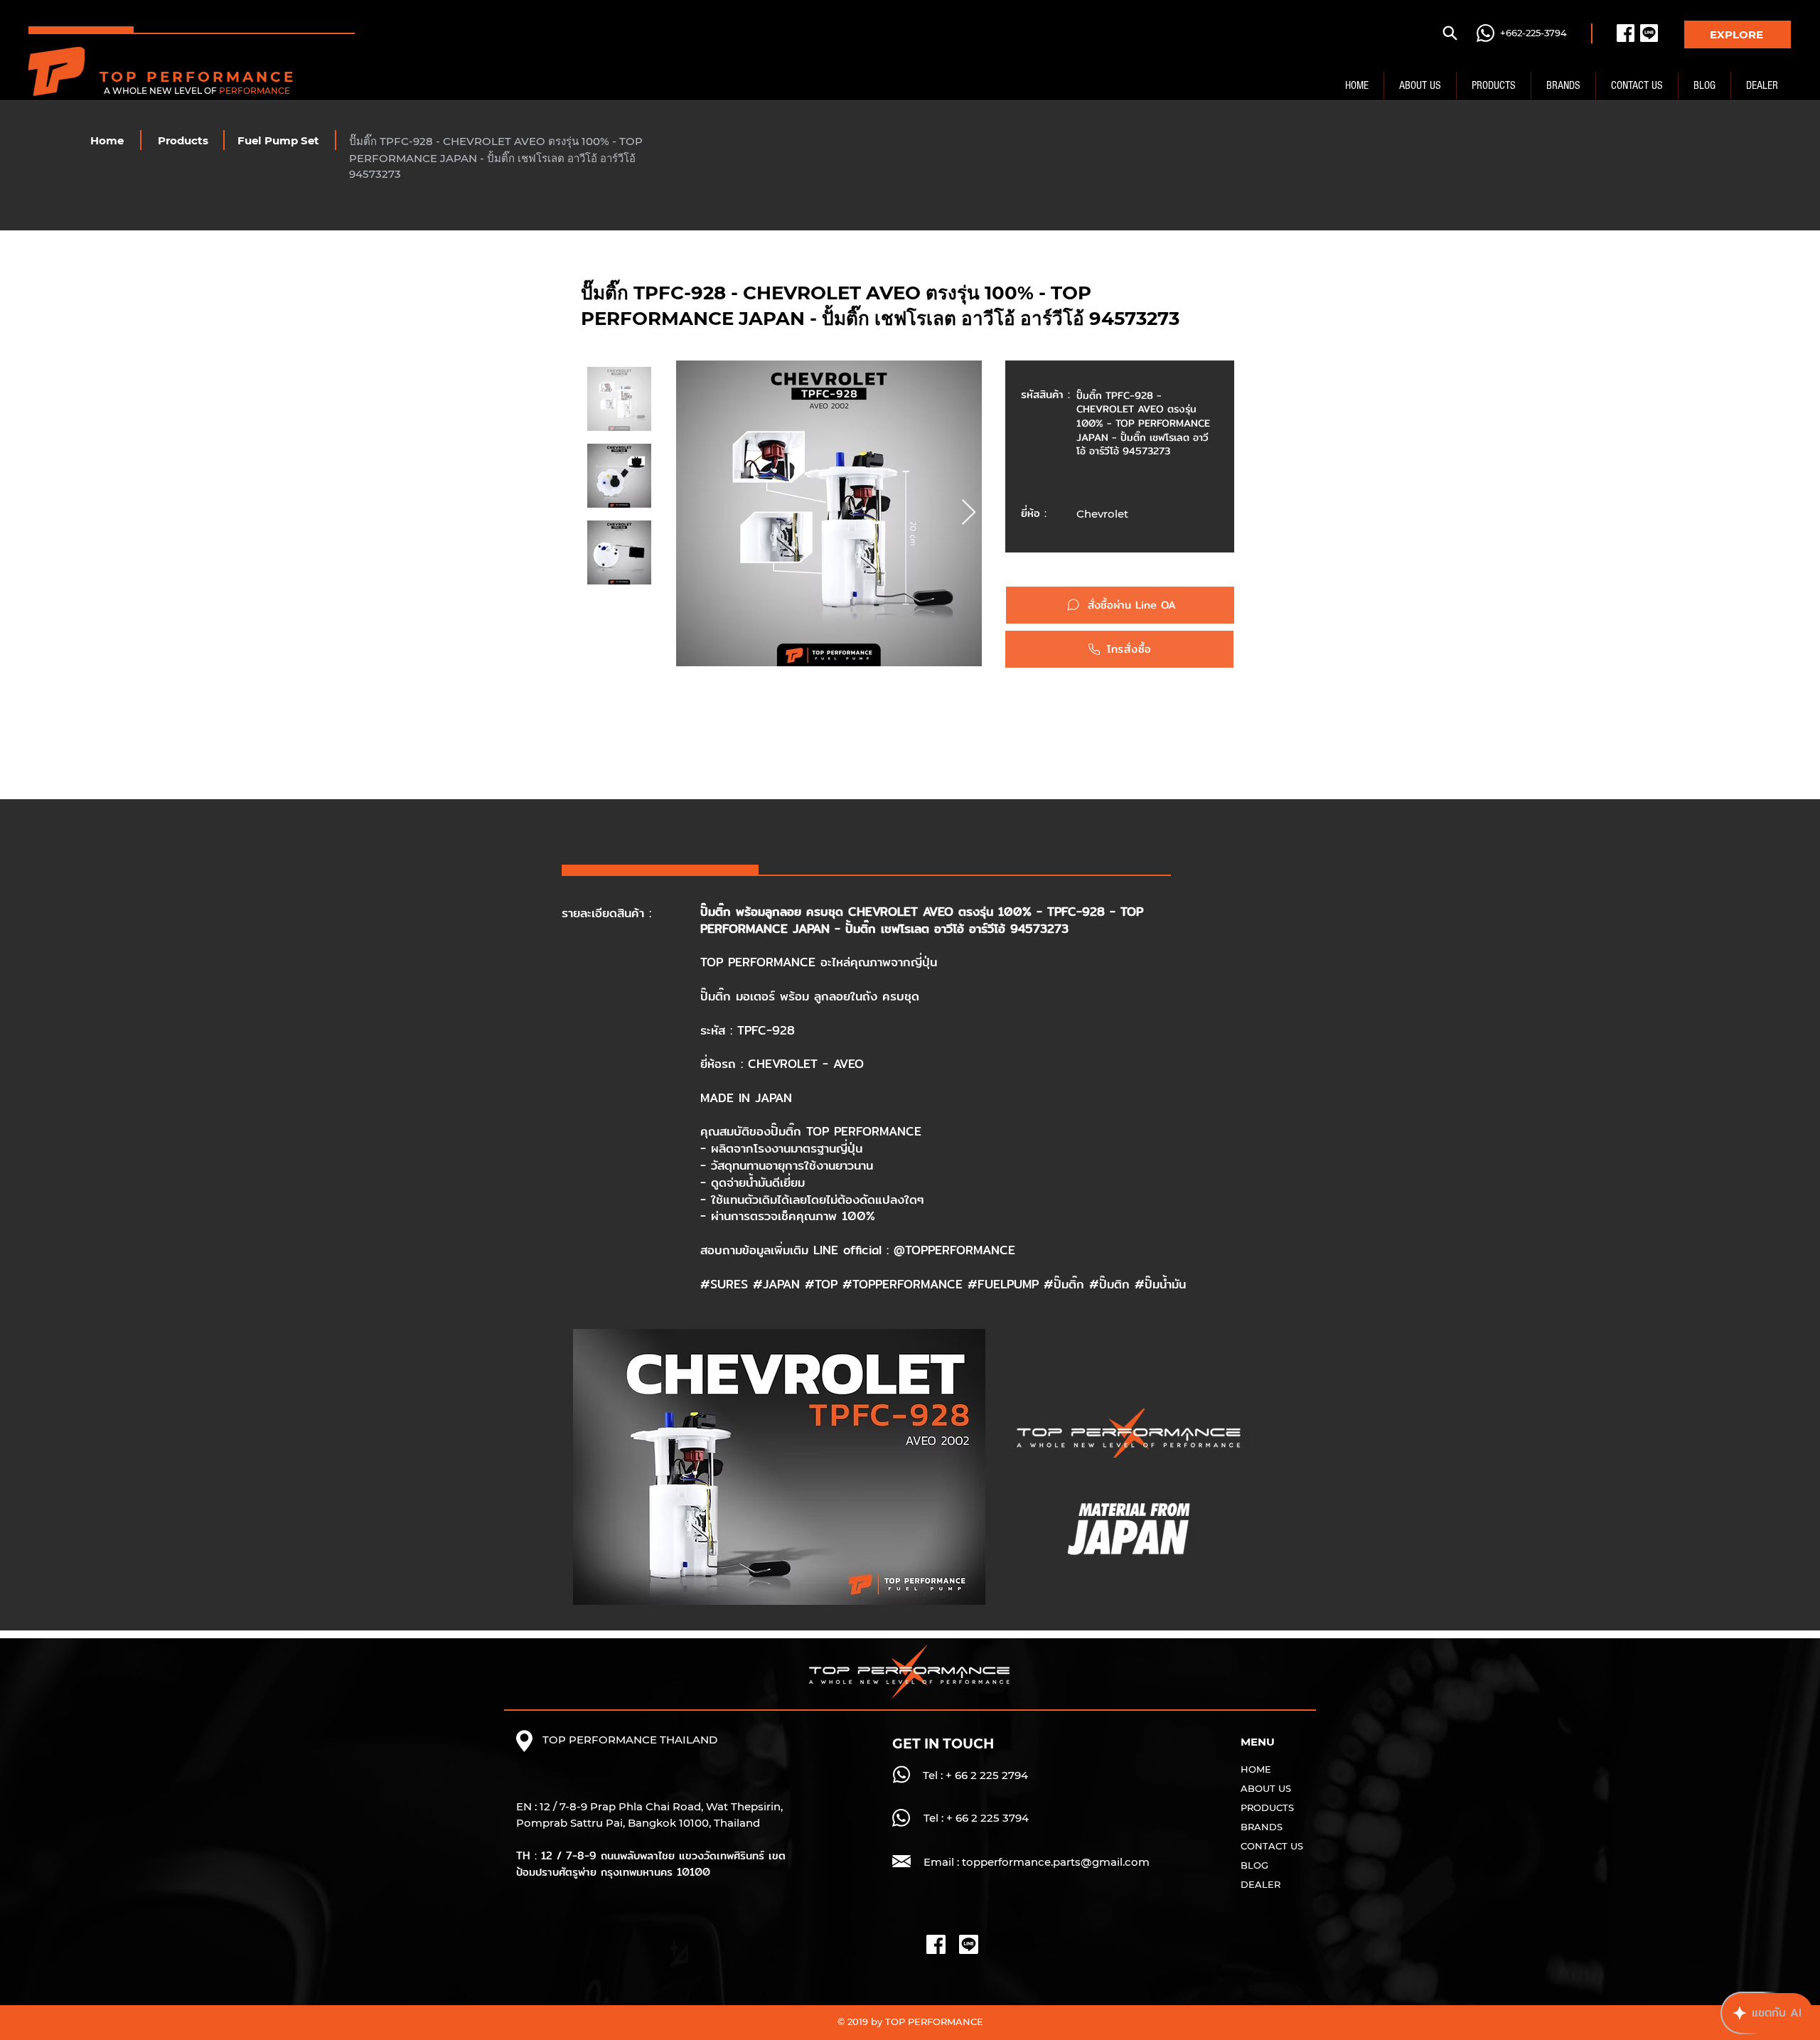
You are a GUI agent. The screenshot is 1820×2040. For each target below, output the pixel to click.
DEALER (1260, 1884)
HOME (1256, 1769)
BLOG (1254, 1865)
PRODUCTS (1267, 1807)
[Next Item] (969, 513)
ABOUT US (1266, 1788)
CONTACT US (1272, 1846)
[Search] (1450, 33)
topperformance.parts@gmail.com (1056, 1862)
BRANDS (1262, 1827)
